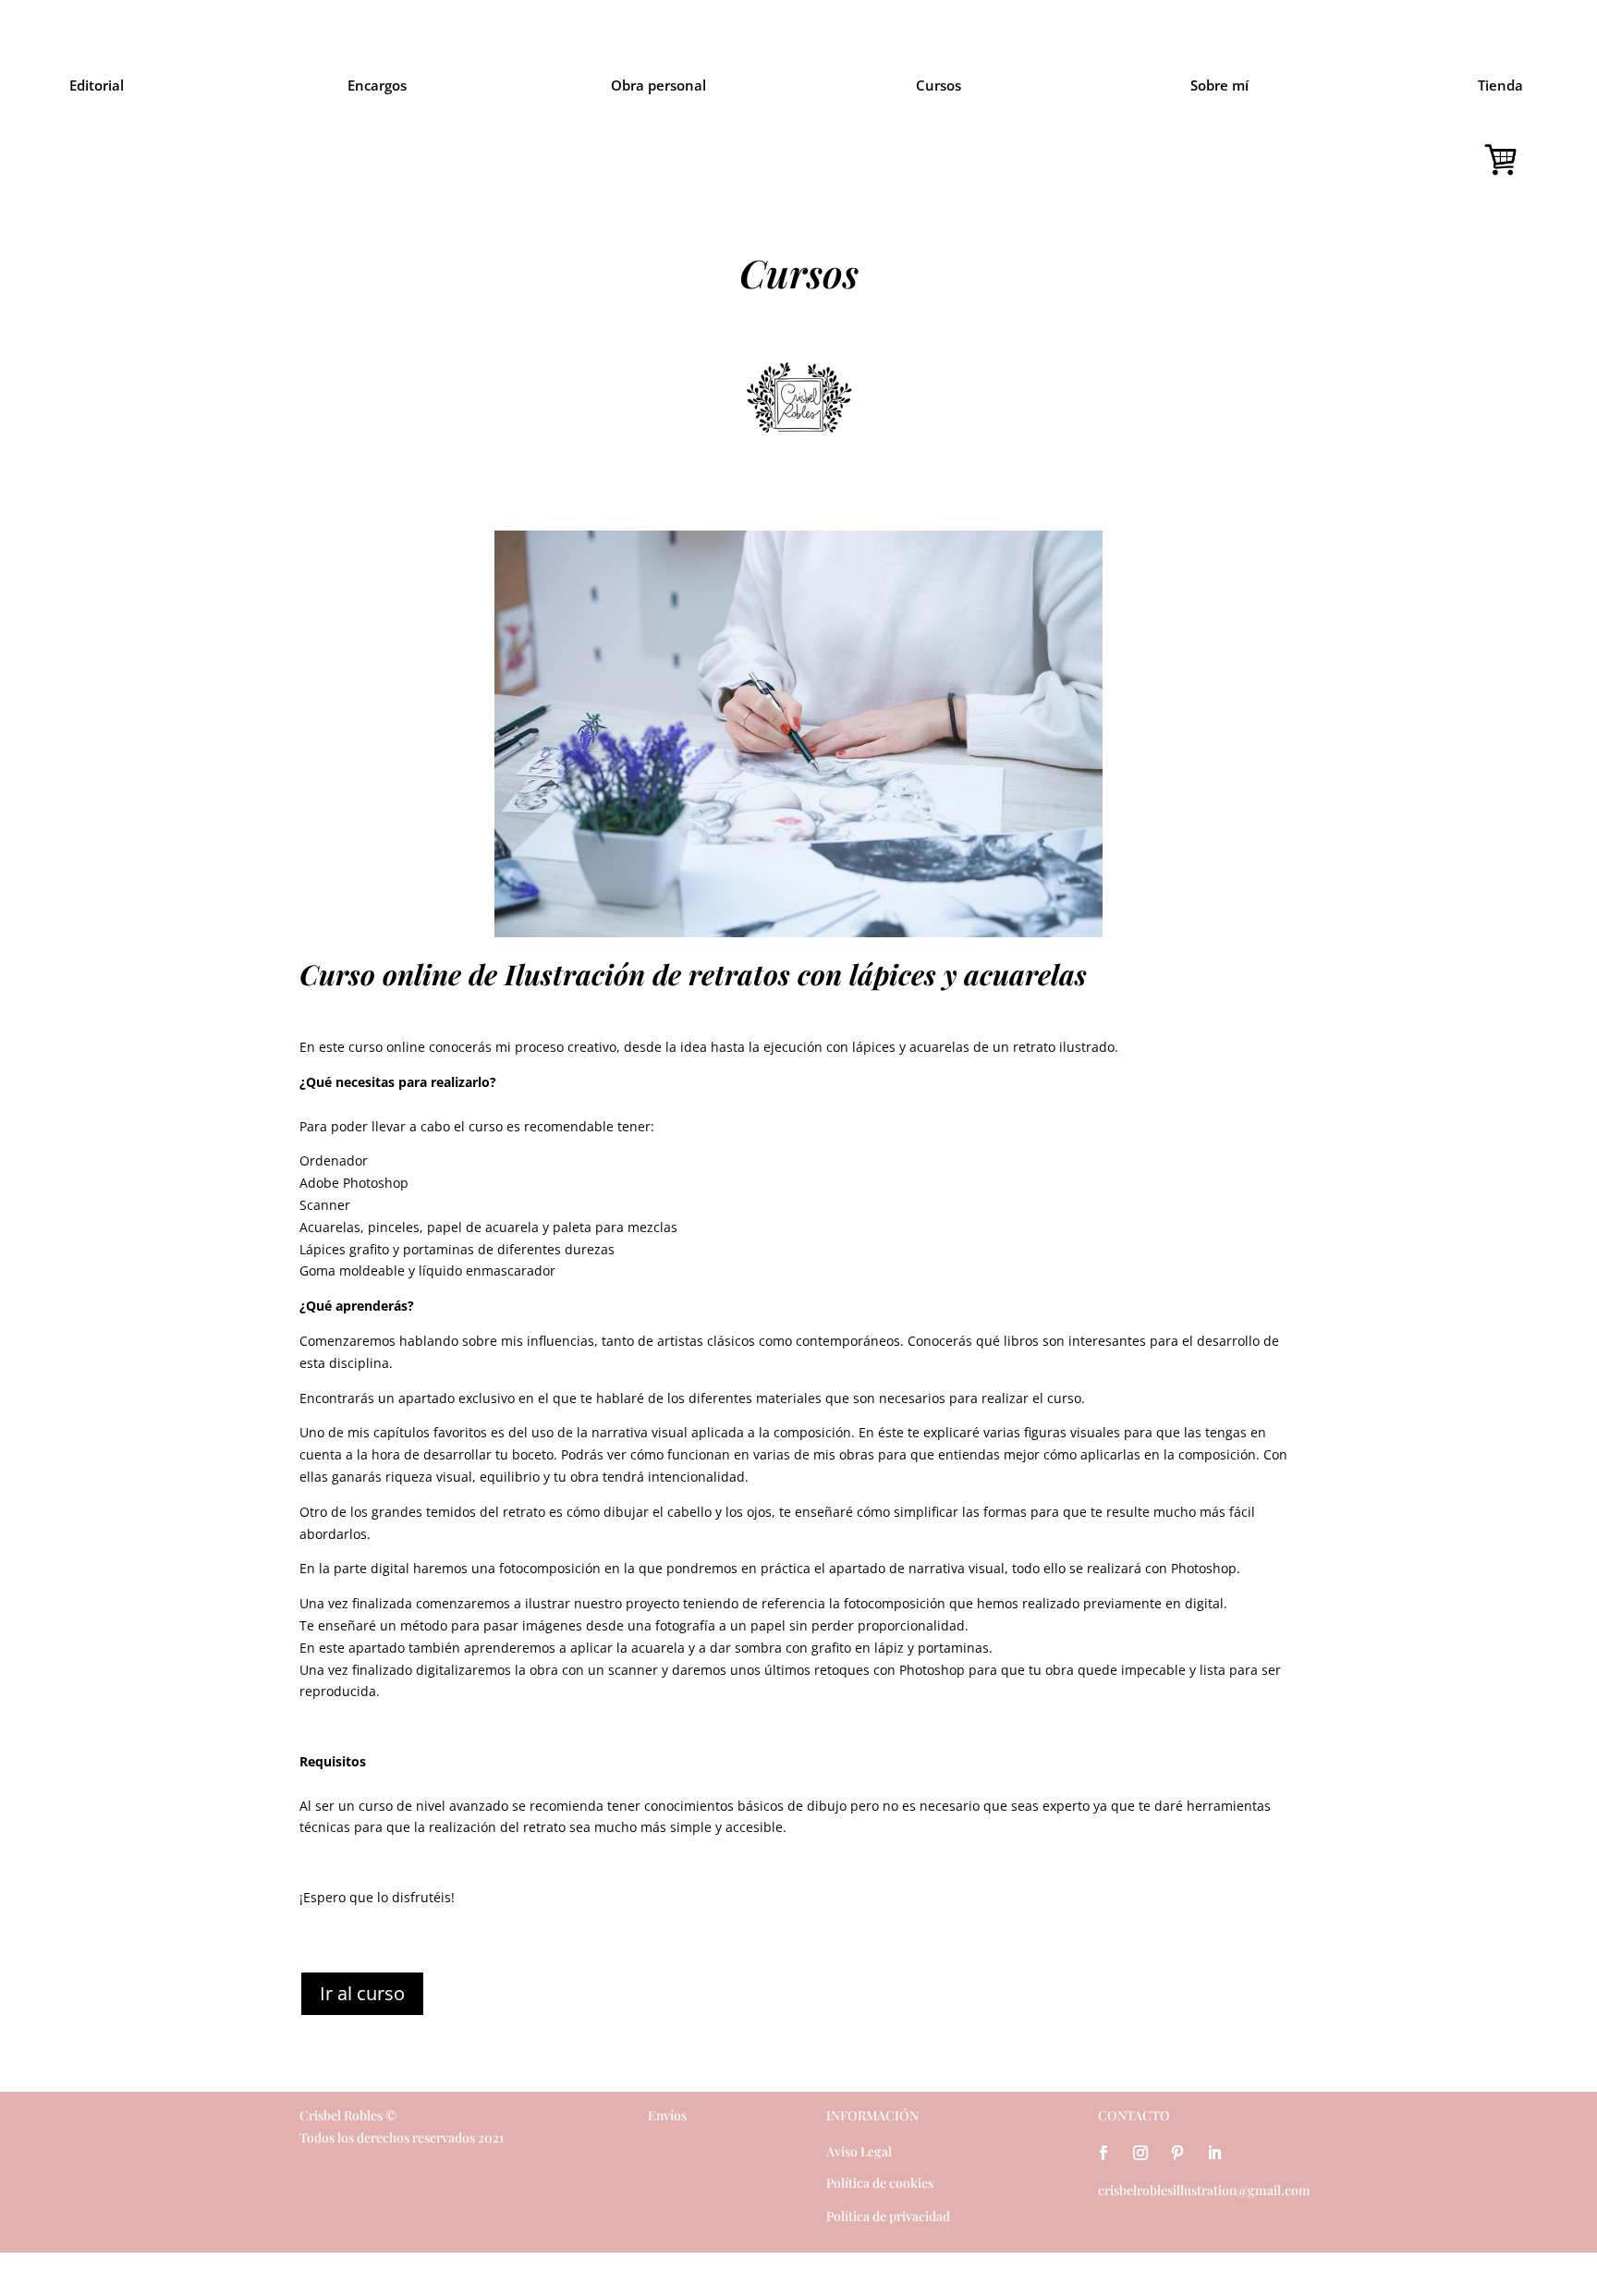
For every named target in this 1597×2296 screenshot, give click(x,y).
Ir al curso (362, 1993)
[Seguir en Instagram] (1140, 2153)
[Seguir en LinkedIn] (1214, 2153)
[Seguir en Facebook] (1103, 2153)
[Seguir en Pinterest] (1177, 2153)
